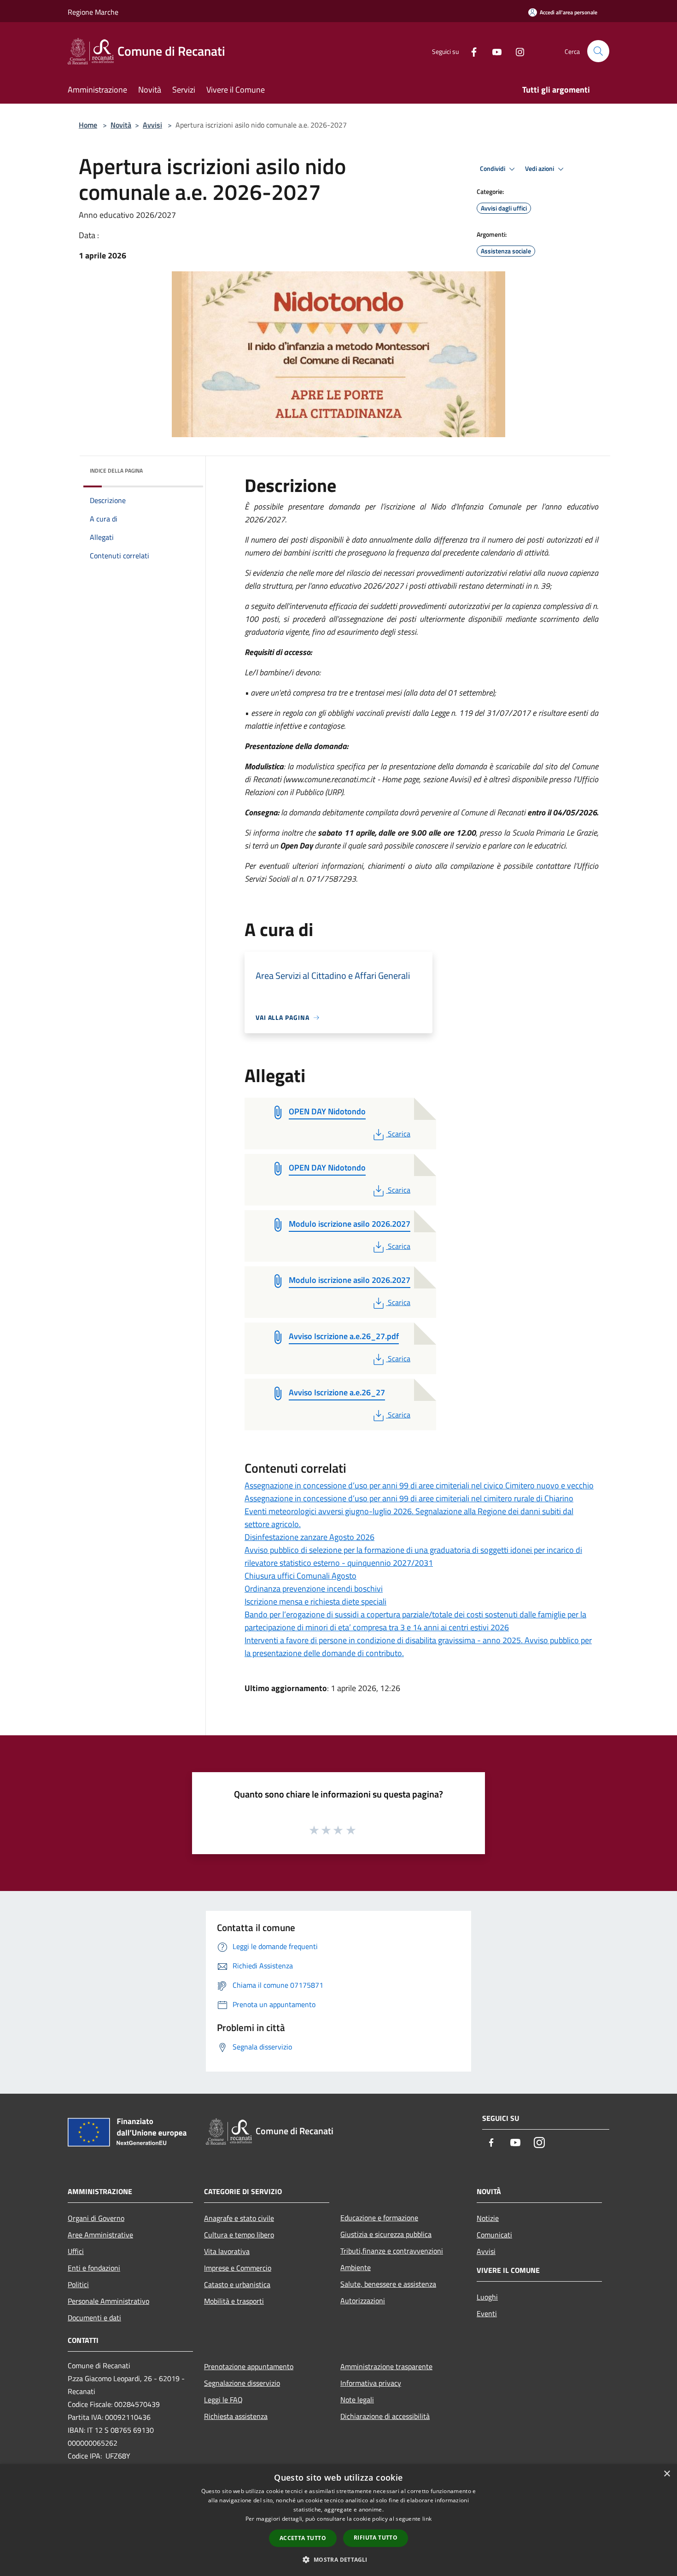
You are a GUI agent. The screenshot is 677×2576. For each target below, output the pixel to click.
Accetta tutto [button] (303, 2538)
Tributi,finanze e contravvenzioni (392, 2251)
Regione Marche (93, 12)
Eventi (487, 2313)
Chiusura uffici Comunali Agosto (301, 1576)
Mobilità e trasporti (234, 2301)
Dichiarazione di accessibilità (385, 2416)
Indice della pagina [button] (116, 471)
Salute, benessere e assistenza (388, 2284)
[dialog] (338, 2520)
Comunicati (494, 2235)
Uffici (76, 2251)
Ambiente (356, 2267)
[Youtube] (493, 51)
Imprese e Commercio (238, 2268)
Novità (121, 125)
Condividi (493, 169)
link (427, 2519)
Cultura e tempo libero (239, 2235)
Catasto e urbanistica (237, 2284)
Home (88, 125)
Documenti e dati (94, 2318)
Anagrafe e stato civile (239, 2218)
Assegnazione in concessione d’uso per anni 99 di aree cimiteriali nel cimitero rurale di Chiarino (409, 1498)
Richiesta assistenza (236, 2416)
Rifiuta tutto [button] (376, 2538)
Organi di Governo (96, 2218)
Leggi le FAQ (223, 2400)
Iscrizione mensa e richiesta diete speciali (315, 1601)
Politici (78, 2284)
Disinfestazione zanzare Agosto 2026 (309, 1537)
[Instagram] (516, 51)
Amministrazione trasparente (386, 2366)
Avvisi (152, 125)
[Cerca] (598, 51)
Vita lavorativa (227, 2251)
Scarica (399, 1134)
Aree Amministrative (100, 2235)
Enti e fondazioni (94, 2268)
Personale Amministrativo (108, 2301)
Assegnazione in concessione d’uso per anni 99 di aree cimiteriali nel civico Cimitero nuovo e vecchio (419, 1485)
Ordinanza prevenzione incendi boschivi (314, 1589)
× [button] (667, 2474)
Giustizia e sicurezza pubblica (386, 2234)
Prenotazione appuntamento (249, 2366)
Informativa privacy (371, 2383)
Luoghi (487, 2297)
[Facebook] (470, 51)
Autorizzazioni (363, 2301)
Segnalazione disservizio (242, 2383)
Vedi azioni (540, 169)
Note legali (357, 2400)
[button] (338, 2559)
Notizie (488, 2218)
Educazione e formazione (379, 2218)
